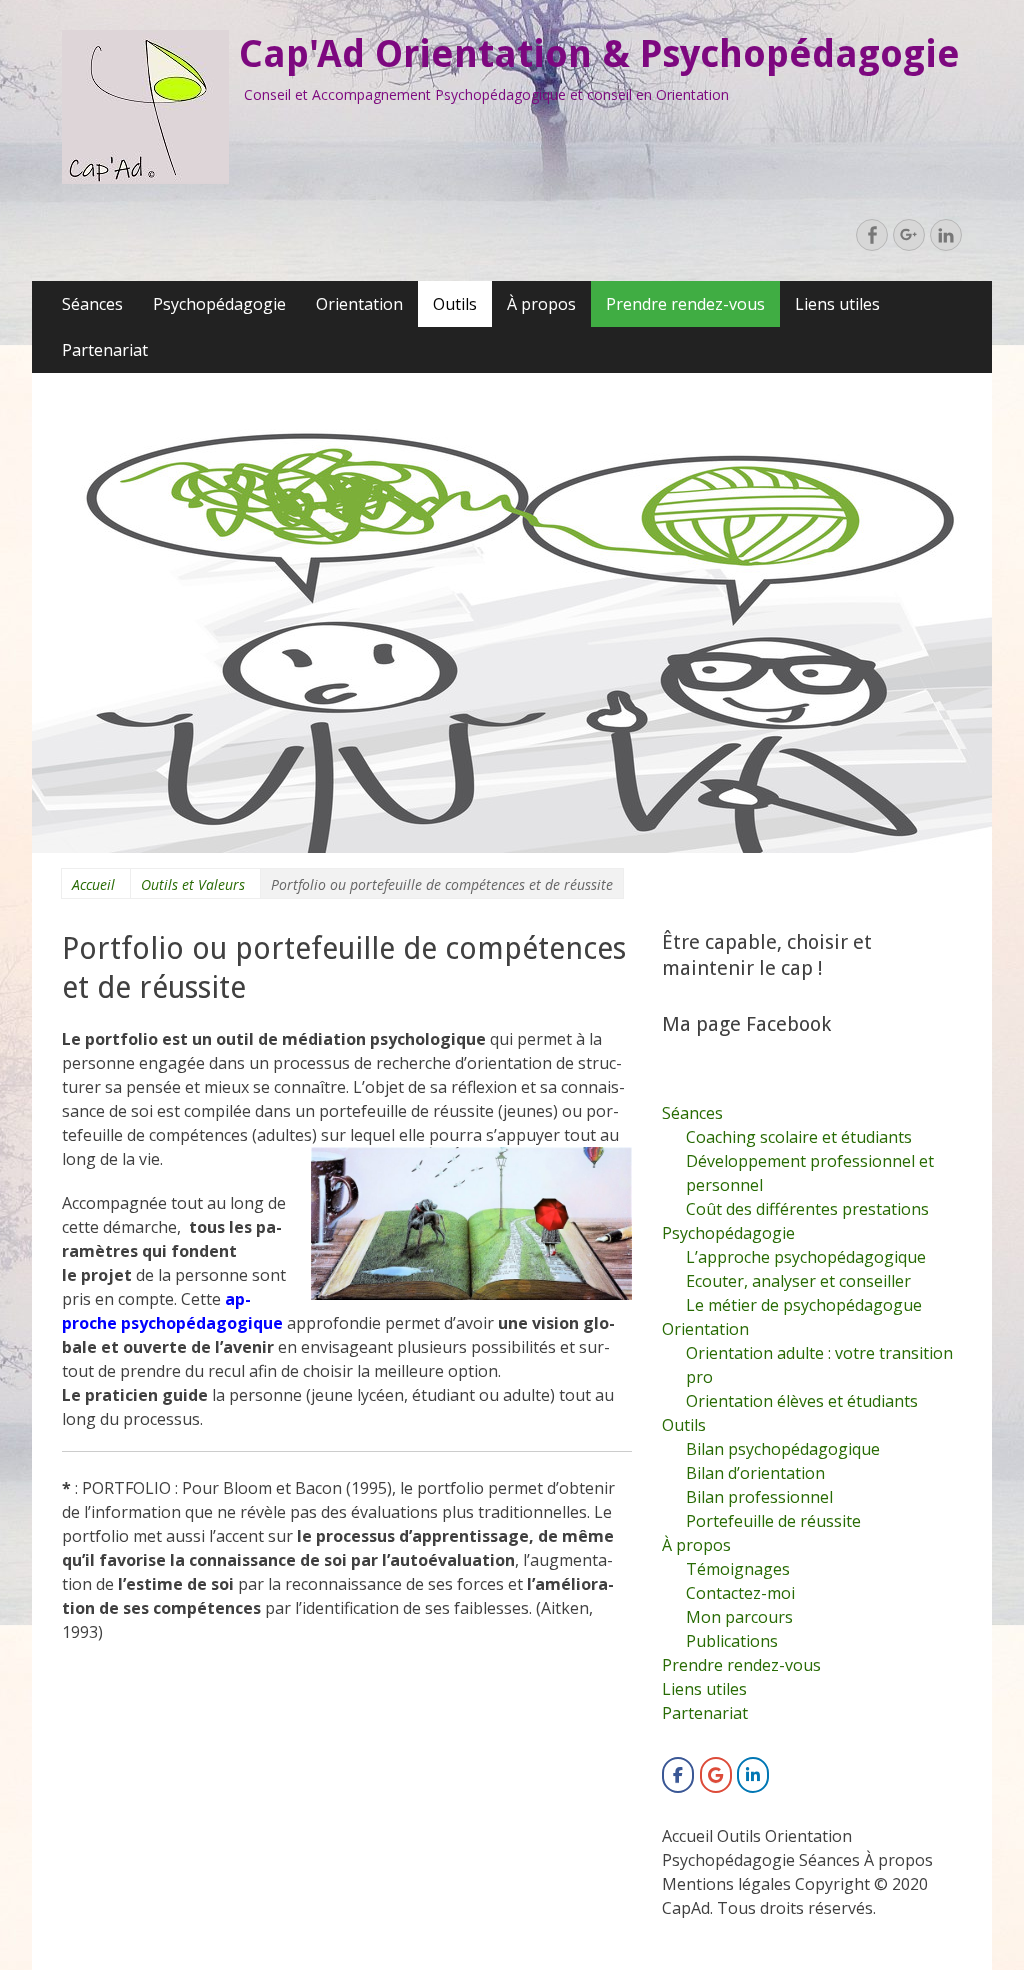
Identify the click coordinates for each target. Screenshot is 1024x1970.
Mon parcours (739, 1617)
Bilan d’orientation (755, 1473)
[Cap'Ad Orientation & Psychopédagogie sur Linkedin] (753, 1775)
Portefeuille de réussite (773, 1521)
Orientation (359, 304)
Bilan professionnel (759, 1497)
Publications (732, 1641)
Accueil (93, 884)
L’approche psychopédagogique (806, 1257)
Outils (455, 304)
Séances (92, 304)
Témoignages (738, 1569)
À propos (541, 304)
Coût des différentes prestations (807, 1209)
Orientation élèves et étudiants (802, 1401)
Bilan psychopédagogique (783, 1449)
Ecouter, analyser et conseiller (798, 1281)
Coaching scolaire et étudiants (799, 1137)
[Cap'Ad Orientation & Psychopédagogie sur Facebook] (678, 1775)
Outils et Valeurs (193, 884)
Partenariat (105, 350)
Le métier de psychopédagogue (804, 1305)
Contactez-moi (740, 1593)
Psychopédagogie (219, 304)
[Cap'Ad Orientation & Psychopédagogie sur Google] (716, 1775)
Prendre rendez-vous (685, 304)
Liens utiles (837, 304)
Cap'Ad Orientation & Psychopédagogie (599, 54)
